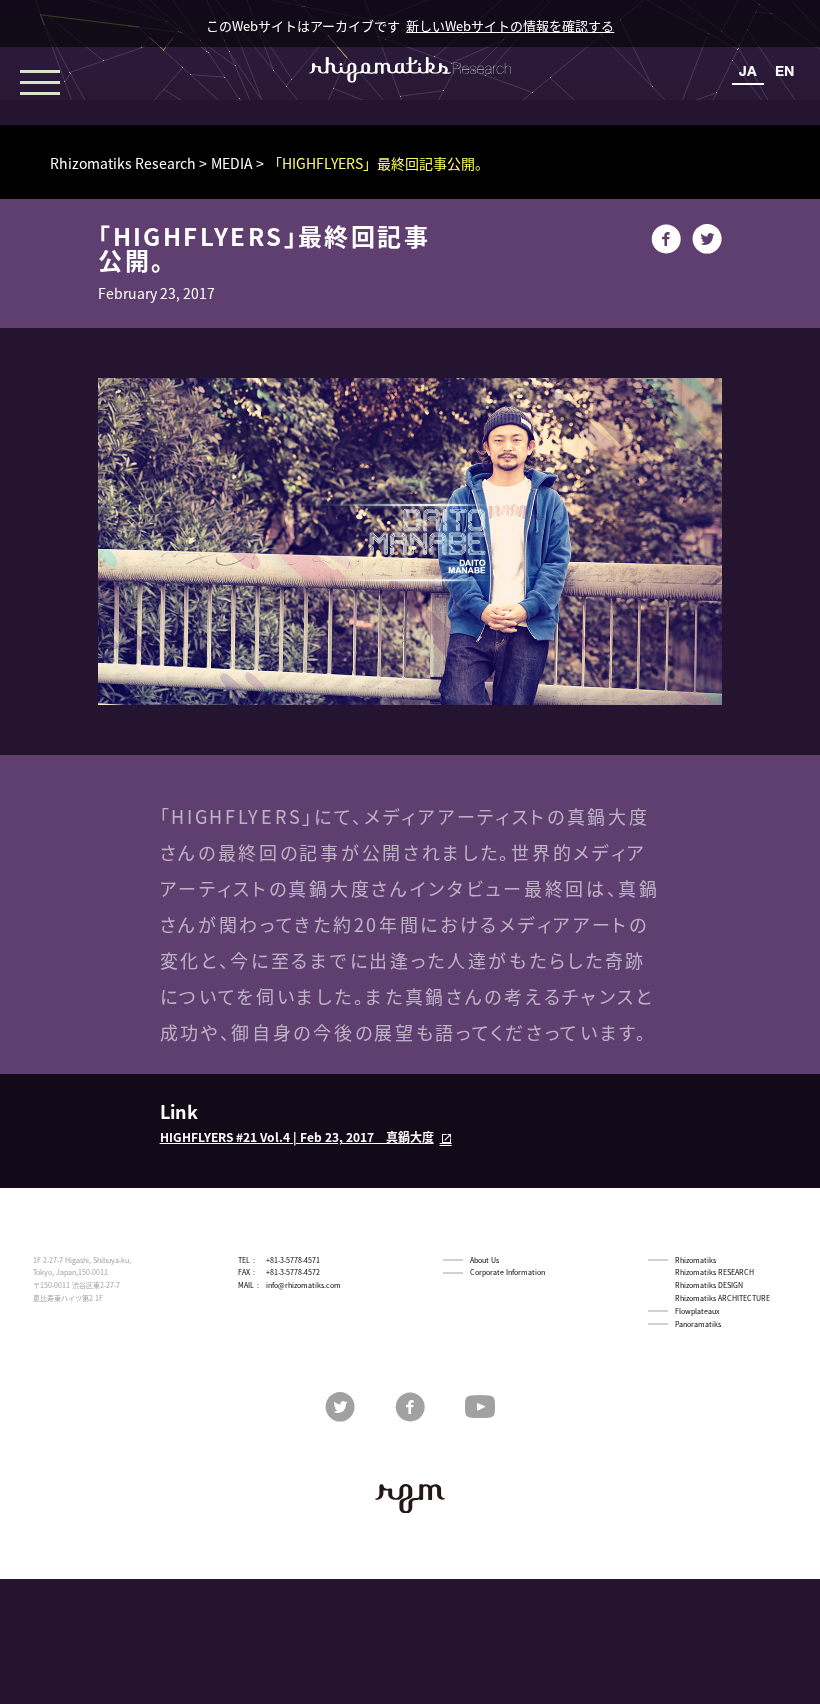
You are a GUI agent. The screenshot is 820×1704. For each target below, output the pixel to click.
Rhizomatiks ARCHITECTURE (722, 1298)
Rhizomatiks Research (123, 163)
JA (748, 70)
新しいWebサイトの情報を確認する (510, 25)
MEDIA (232, 163)
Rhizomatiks (695, 1260)
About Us (484, 1260)
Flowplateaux (697, 1311)
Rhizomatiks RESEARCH (714, 1272)
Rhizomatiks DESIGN (709, 1285)
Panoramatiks (698, 1324)
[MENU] (40, 80)
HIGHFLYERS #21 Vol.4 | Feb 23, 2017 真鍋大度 (297, 1136)
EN (784, 70)
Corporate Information (507, 1272)
